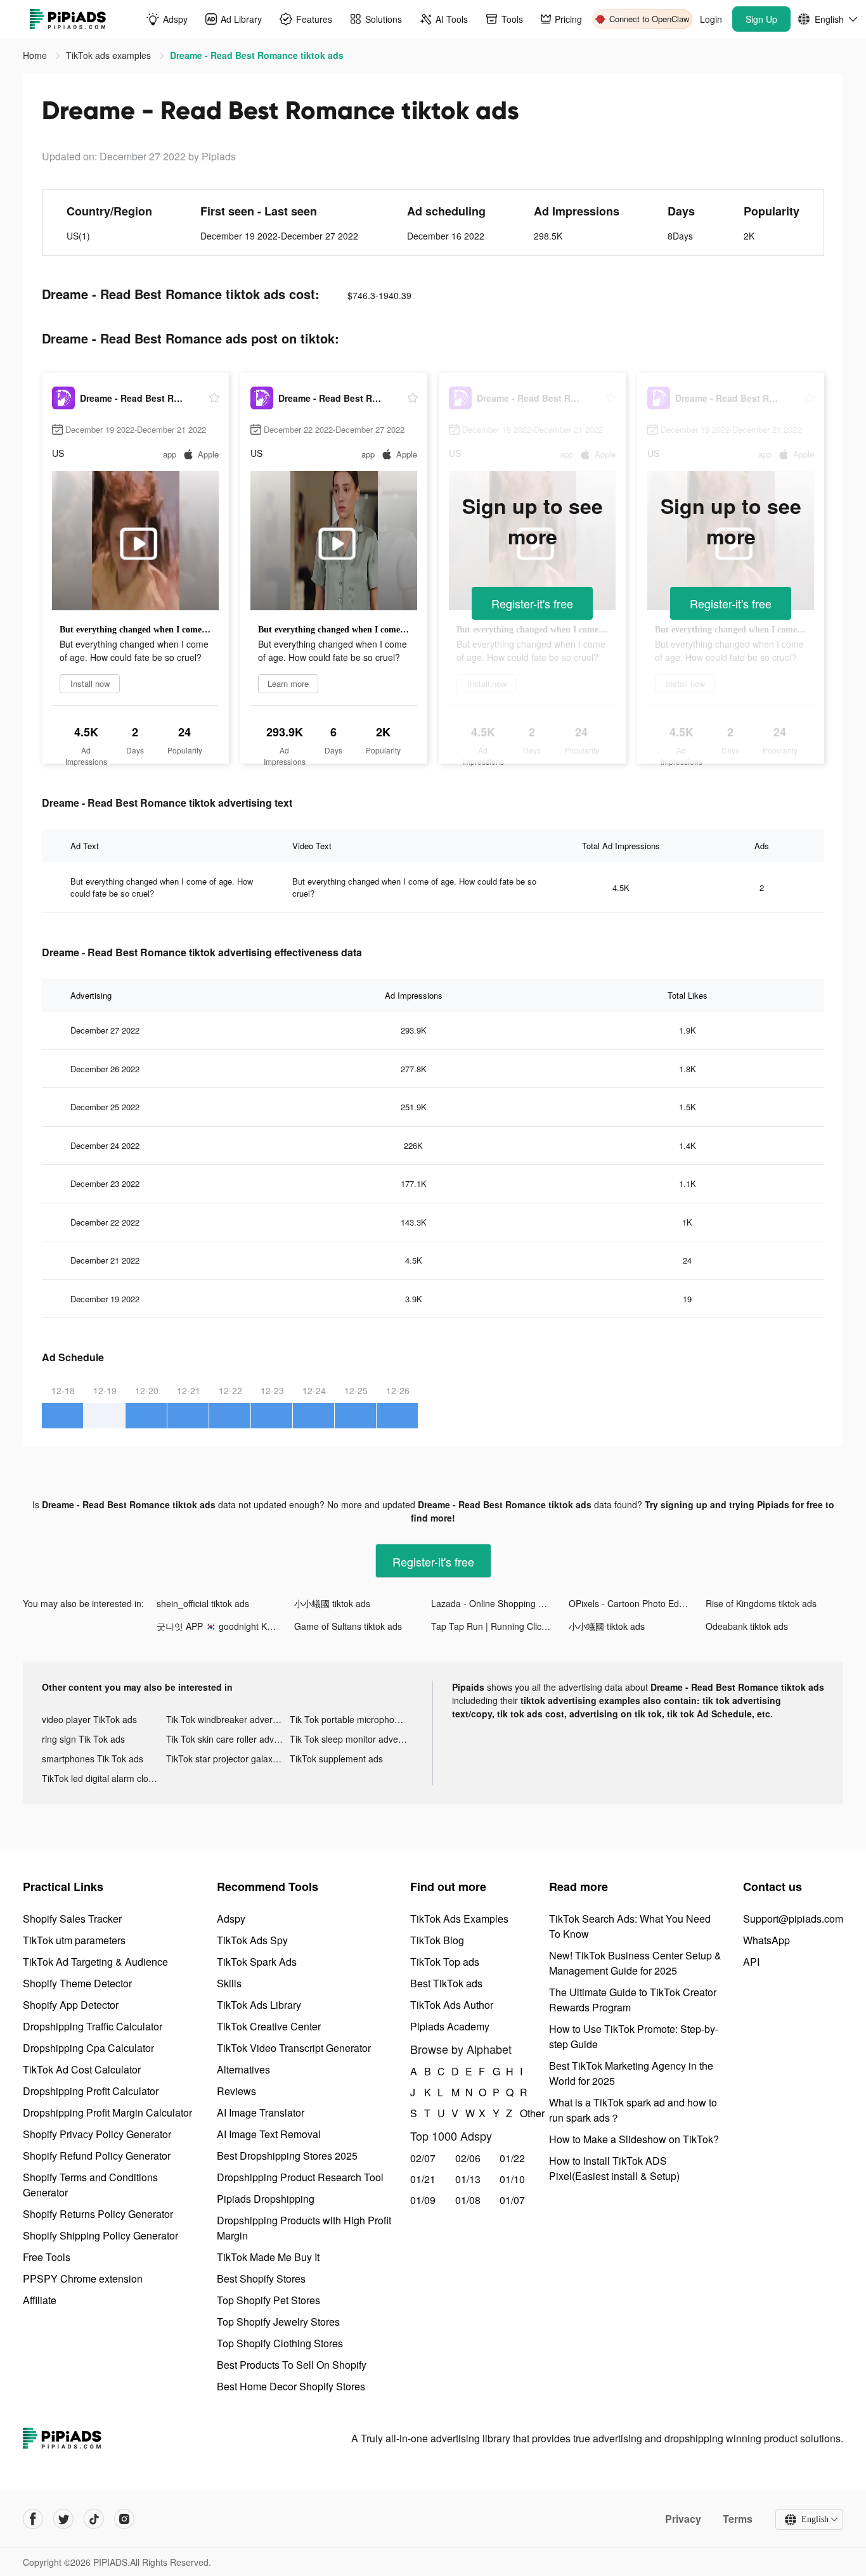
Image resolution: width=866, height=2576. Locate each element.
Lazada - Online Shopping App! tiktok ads (500, 1603)
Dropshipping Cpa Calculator (88, 2048)
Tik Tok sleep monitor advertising (352, 1739)
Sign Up (761, 19)
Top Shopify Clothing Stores (280, 2343)
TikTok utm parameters (74, 1940)
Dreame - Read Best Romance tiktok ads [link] (257, 55)
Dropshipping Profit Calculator (91, 2091)
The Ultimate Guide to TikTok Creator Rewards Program (633, 2000)
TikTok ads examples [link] (110, 55)
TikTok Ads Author (452, 2005)
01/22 (512, 2158)
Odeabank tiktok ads (747, 1626)
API (751, 1962)
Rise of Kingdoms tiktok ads (761, 1603)
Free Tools (47, 2257)
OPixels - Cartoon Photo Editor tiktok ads (637, 1603)
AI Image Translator (261, 2112)
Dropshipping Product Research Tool (300, 2177)
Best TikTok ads (446, 1983)
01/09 (423, 2200)
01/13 (468, 2179)
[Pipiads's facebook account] (33, 2519)
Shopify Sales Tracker (72, 1919)
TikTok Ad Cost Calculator (82, 2069)
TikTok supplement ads (336, 1759)
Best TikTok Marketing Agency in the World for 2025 (631, 2073)
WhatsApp (766, 1940)
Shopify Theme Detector (77, 1983)
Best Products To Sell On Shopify (292, 2365)
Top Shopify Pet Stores (268, 2300)
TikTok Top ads (445, 1962)
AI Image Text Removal (269, 2134)
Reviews (236, 2091)
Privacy (683, 2519)
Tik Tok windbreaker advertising (228, 1719)
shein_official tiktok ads (203, 1603)
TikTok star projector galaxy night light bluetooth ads (228, 1759)
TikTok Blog (437, 1940)
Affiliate (40, 2300)
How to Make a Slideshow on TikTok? (634, 2139)
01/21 (423, 2179)
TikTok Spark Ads (257, 1962)
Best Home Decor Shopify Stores (291, 2386)
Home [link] (36, 55)
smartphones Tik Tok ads (93, 1759)
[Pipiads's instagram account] (124, 2519)
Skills (229, 1983)
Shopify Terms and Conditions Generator (90, 2185)
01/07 (512, 2200)
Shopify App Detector (71, 2005)
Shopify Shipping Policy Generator (100, 2235)
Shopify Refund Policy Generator (97, 2156)
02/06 (468, 2158)
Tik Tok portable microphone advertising (352, 1719)
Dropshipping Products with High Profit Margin (304, 2228)
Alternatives (243, 2069)
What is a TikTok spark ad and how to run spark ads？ (633, 2110)
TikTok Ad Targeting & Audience (95, 1962)
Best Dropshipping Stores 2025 (287, 2156)
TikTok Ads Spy (252, 1940)
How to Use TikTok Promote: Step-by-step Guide (634, 2036)
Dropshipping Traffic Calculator (93, 2026)
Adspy (231, 1919)
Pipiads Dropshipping (266, 2199)
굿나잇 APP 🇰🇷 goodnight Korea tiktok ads (225, 1626)
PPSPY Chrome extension (83, 2278)
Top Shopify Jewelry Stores (278, 2322)
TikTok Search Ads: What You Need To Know (630, 1926)
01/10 (512, 2179)
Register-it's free (532, 603)
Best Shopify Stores (261, 2278)
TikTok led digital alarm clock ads (104, 1778)
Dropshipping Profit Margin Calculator (107, 2112)
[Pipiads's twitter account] (63, 2519)
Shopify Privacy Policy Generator (97, 2134)
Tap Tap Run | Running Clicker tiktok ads (500, 1626)
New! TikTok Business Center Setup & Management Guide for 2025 (635, 1963)
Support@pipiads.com (793, 1919)
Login (711, 19)
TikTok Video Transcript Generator (294, 2048)
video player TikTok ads (89, 1719)
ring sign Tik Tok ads (83, 1739)
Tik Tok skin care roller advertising (228, 1739)
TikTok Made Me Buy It (268, 2257)
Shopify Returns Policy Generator (98, 2214)
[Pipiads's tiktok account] (94, 2519)
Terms (738, 2519)
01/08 (468, 2200)
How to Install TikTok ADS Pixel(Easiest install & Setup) (614, 2168)
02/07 (423, 2158)
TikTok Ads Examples (459, 1919)
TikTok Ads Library (259, 2005)
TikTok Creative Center (269, 2026)
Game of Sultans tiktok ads (348, 1626)
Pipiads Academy (450, 2026)
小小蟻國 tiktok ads (332, 1603)
